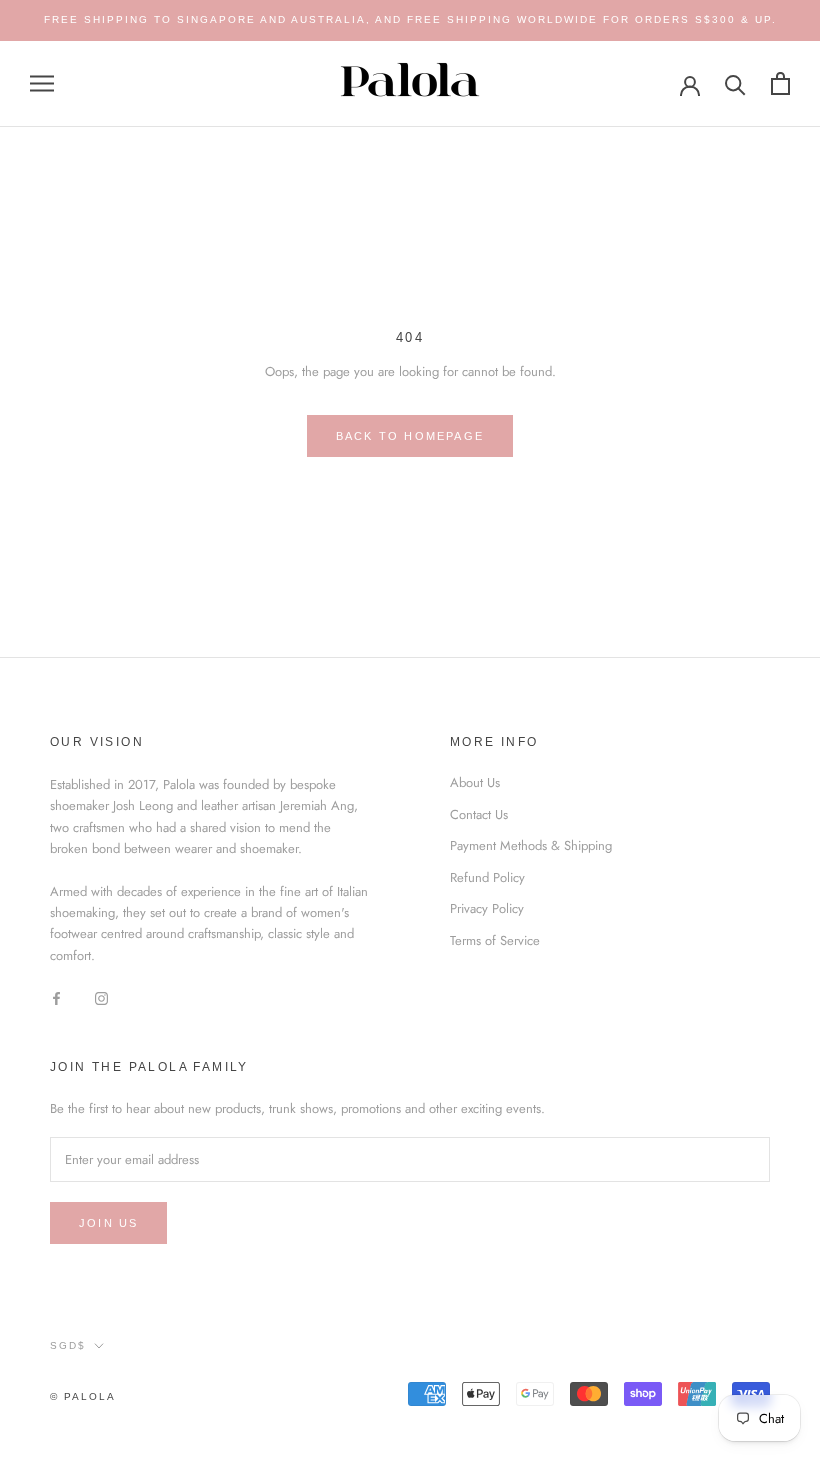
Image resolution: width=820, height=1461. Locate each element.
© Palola (83, 1396)
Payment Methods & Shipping (531, 845)
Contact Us (479, 814)
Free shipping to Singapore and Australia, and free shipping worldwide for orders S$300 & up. (410, 19)
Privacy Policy (487, 908)
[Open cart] (780, 83)
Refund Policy (487, 877)
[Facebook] (56, 996)
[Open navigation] (42, 83)
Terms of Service (495, 940)
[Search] (735, 83)
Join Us (108, 1223)
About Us (475, 782)
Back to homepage (410, 436)
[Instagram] (101, 996)
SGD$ (68, 1345)
